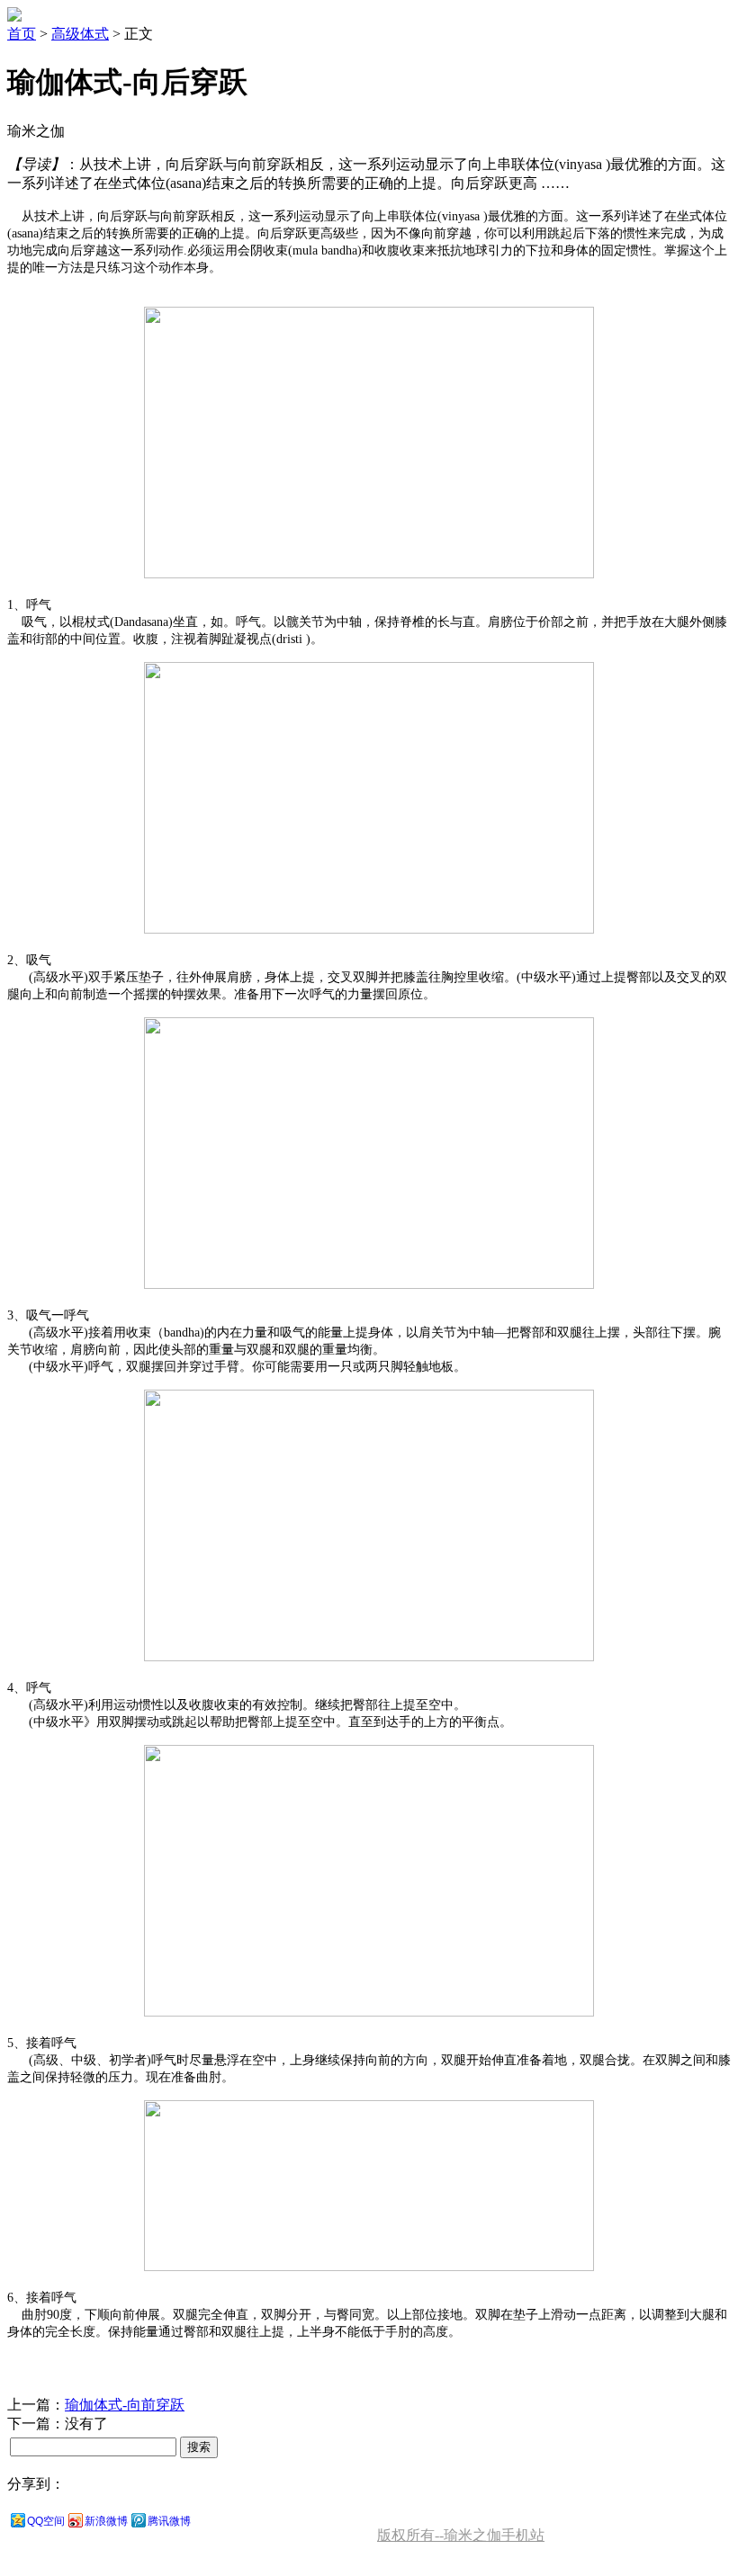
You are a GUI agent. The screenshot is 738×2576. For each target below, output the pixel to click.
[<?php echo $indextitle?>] (14, 17)
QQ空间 (46, 2521)
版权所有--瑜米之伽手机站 (461, 2535)
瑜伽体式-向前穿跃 (125, 2405)
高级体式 (80, 34)
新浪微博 (106, 2521)
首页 (22, 34)
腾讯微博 (169, 2521)
